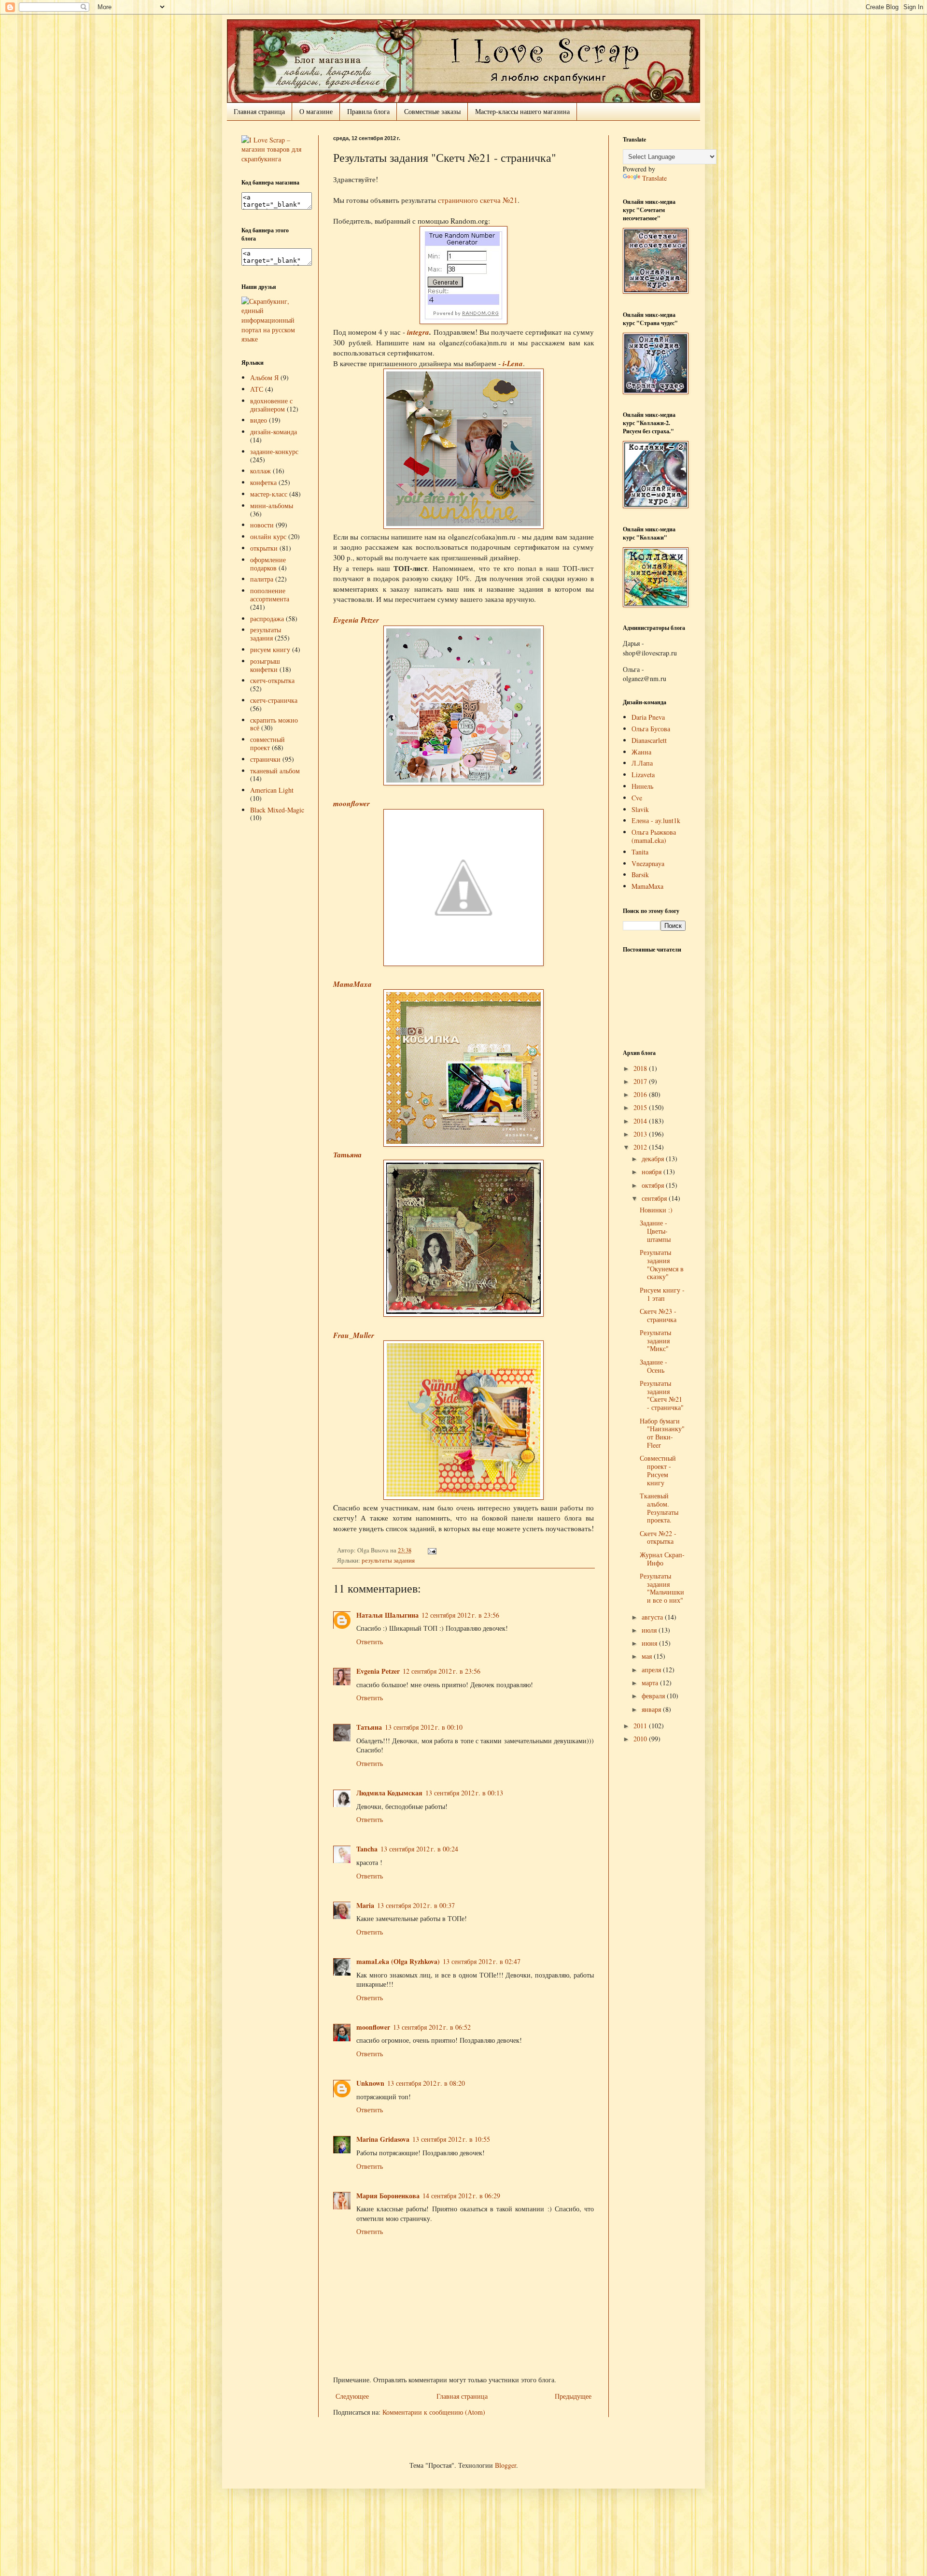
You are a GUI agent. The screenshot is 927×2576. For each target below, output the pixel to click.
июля (650, 1630)
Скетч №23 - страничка (658, 1315)
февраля (654, 1696)
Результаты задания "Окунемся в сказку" (662, 1264)
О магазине (316, 111)
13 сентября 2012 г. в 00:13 (464, 1793)
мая (648, 1656)
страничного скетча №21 (478, 200)
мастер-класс (269, 494)
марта (651, 1683)
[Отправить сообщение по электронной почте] (431, 1550)
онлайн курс (268, 536)
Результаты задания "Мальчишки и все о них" (662, 1588)
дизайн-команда (274, 432)
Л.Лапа (642, 763)
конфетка (263, 482)
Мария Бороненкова (388, 2196)
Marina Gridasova (383, 2139)
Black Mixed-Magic (277, 810)
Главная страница (259, 111)
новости (262, 525)
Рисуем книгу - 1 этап (662, 1294)
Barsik (640, 875)
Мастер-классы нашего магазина (522, 111)
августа (653, 1617)
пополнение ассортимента (270, 595)
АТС (257, 389)
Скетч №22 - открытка (658, 1537)
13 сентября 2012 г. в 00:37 (416, 1905)
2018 (641, 1068)
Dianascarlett (649, 740)
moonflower (351, 803)
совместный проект (267, 743)
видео (259, 420)
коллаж (260, 471)
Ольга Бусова (651, 729)
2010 (641, 1739)
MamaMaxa (352, 984)
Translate (654, 178)
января (652, 1709)
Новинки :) (656, 1210)
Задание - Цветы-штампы (655, 1231)
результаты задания (388, 1560)
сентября (655, 1198)
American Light (272, 790)
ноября (653, 1172)
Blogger (506, 2465)
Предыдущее (573, 2396)
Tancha (367, 1849)
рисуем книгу (270, 649)
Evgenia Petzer (356, 620)
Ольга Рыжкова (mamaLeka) (654, 836)
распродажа (267, 619)
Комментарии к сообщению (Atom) (434, 2412)
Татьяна (347, 1154)
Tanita (640, 852)
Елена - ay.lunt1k (656, 820)
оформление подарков (268, 564)
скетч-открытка (272, 680)
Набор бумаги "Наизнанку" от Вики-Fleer (662, 1433)
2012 (641, 1147)
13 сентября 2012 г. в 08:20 (426, 2083)
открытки (264, 548)
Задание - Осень (653, 1366)
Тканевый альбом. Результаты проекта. (659, 1508)
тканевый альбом (275, 771)
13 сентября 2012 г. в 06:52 (432, 2027)
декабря (654, 1159)
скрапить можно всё (274, 724)
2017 (641, 1081)
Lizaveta (643, 775)
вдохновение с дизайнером (271, 405)
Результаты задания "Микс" (655, 1341)
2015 (641, 1107)
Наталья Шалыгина (387, 1615)
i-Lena (513, 363)
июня (650, 1643)
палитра (262, 579)
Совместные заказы (432, 111)
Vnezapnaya (648, 863)
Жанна (641, 752)
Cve (637, 798)
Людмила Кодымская (389, 1793)
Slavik (640, 809)
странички (265, 759)
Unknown (370, 2083)
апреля (652, 1670)
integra (418, 332)
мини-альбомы (272, 505)
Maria (365, 1905)
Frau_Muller (354, 1335)
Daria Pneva (648, 717)
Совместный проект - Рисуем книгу (658, 1470)
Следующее (352, 2396)
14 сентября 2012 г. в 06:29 (461, 2196)
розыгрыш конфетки (265, 665)
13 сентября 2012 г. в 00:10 (424, 1727)
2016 (641, 1094)
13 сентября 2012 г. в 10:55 (451, 2139)
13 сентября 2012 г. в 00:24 (419, 1849)
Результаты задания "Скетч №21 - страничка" (662, 1395)
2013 (641, 1134)
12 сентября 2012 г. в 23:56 (460, 1615)
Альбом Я (264, 377)
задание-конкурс (274, 451)
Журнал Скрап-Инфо (662, 1559)
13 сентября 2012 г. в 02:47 (482, 1961)
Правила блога (368, 111)
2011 (641, 1726)
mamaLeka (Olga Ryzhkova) (398, 1961)
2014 (641, 1121)
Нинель (642, 786)
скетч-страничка (274, 700)
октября (654, 1185)
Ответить (370, 1642)
